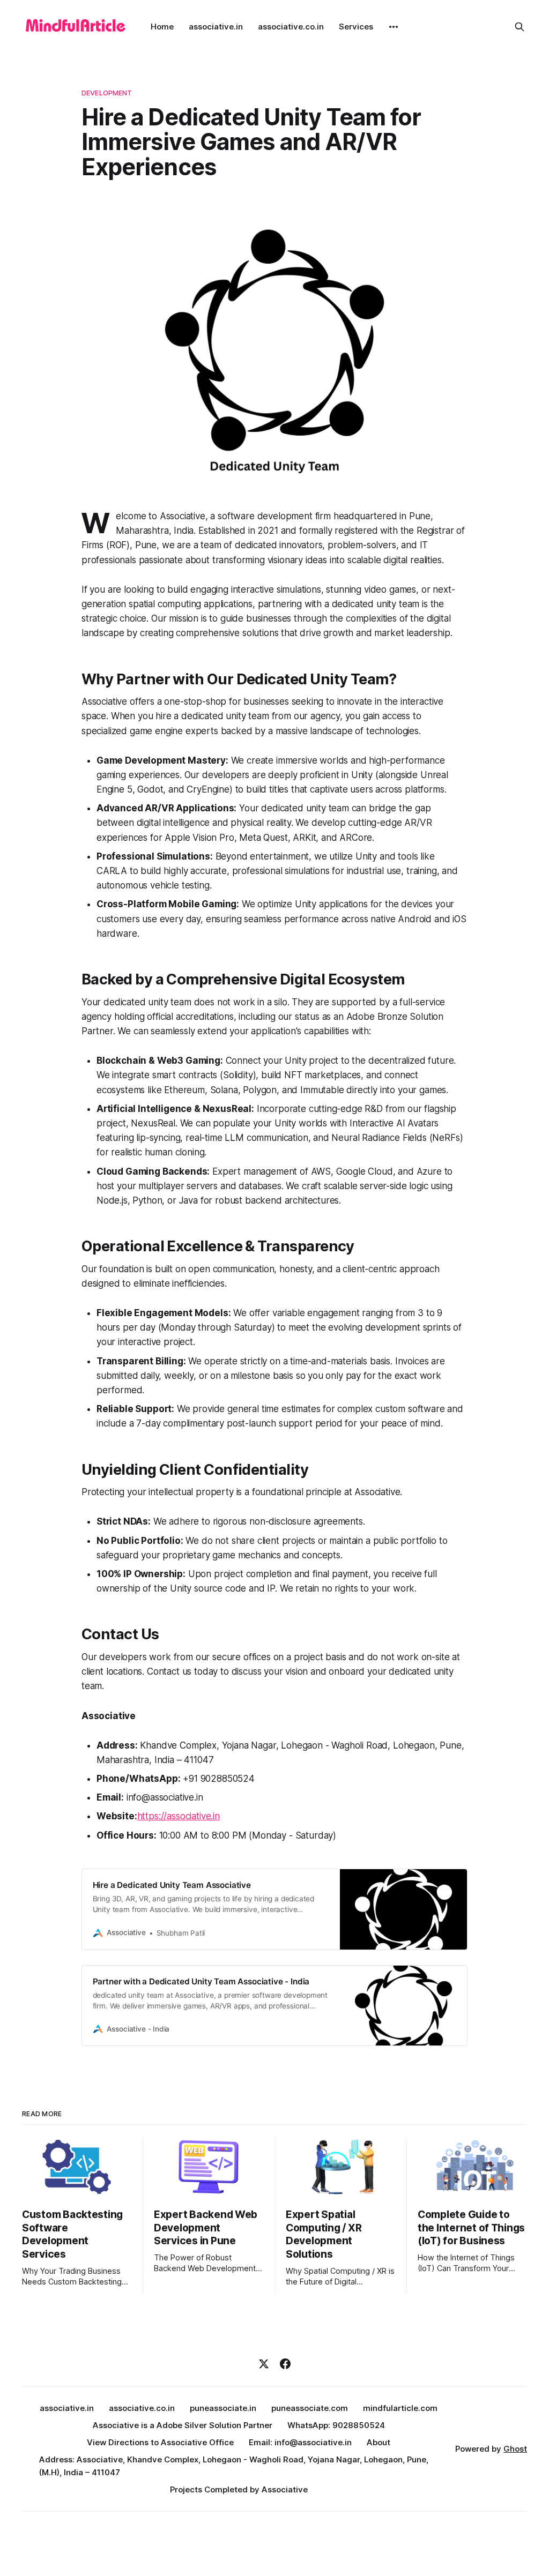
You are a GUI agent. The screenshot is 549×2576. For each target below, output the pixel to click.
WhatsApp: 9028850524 (336, 2425)
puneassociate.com (310, 2408)
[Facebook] (285, 2364)
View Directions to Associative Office (160, 2442)
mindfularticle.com (400, 2408)
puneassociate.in (223, 2408)
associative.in (216, 27)
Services (356, 27)
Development (107, 93)
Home (162, 27)
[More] (394, 27)
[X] (264, 2364)
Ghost (515, 2449)
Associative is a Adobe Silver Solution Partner (183, 2425)
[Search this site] (520, 27)
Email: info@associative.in (300, 2442)
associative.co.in (291, 27)
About (379, 2442)
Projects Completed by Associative (239, 2489)
